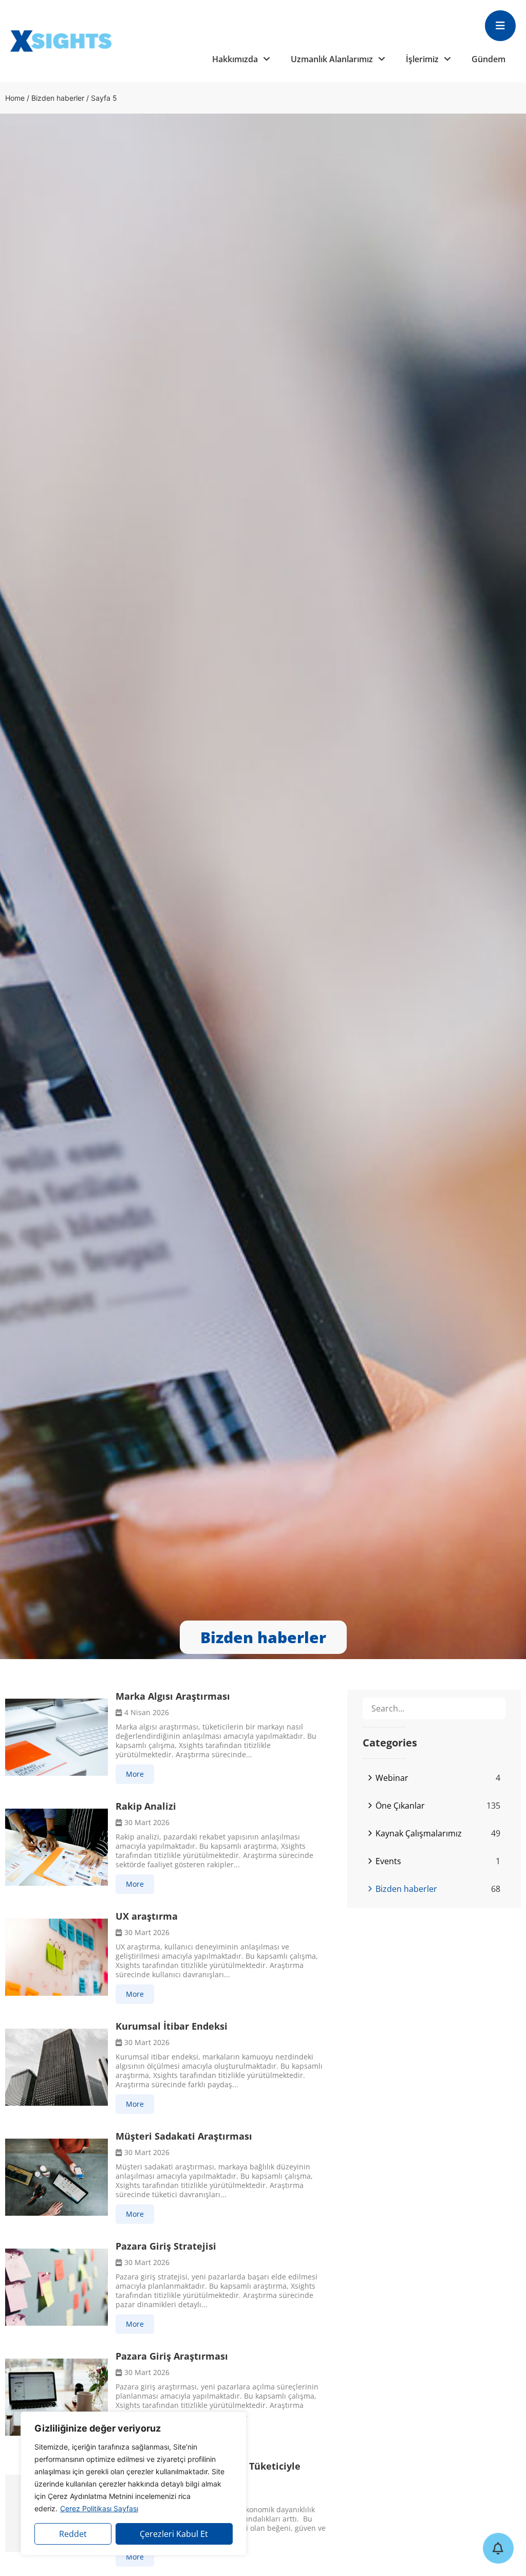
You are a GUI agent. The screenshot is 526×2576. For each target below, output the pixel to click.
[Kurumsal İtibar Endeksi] (57, 2067)
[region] (134, 2483)
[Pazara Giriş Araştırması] (57, 2397)
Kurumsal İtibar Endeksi (172, 2026)
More (135, 1774)
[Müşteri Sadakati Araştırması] (57, 2177)
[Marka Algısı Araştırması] (57, 1737)
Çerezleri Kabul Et (174, 2534)
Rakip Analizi (146, 1806)
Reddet (73, 2534)
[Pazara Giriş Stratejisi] (57, 2287)
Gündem (489, 59)
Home (15, 98)
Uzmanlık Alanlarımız (332, 59)
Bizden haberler (58, 98)
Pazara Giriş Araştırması (172, 2356)
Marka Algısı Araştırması (173, 1696)
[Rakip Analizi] (57, 1847)
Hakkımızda (235, 59)
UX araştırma (147, 1916)
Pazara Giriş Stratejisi (166, 2246)
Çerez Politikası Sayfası (99, 2508)
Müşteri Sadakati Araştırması (184, 2136)
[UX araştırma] (57, 1957)
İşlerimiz (422, 59)
